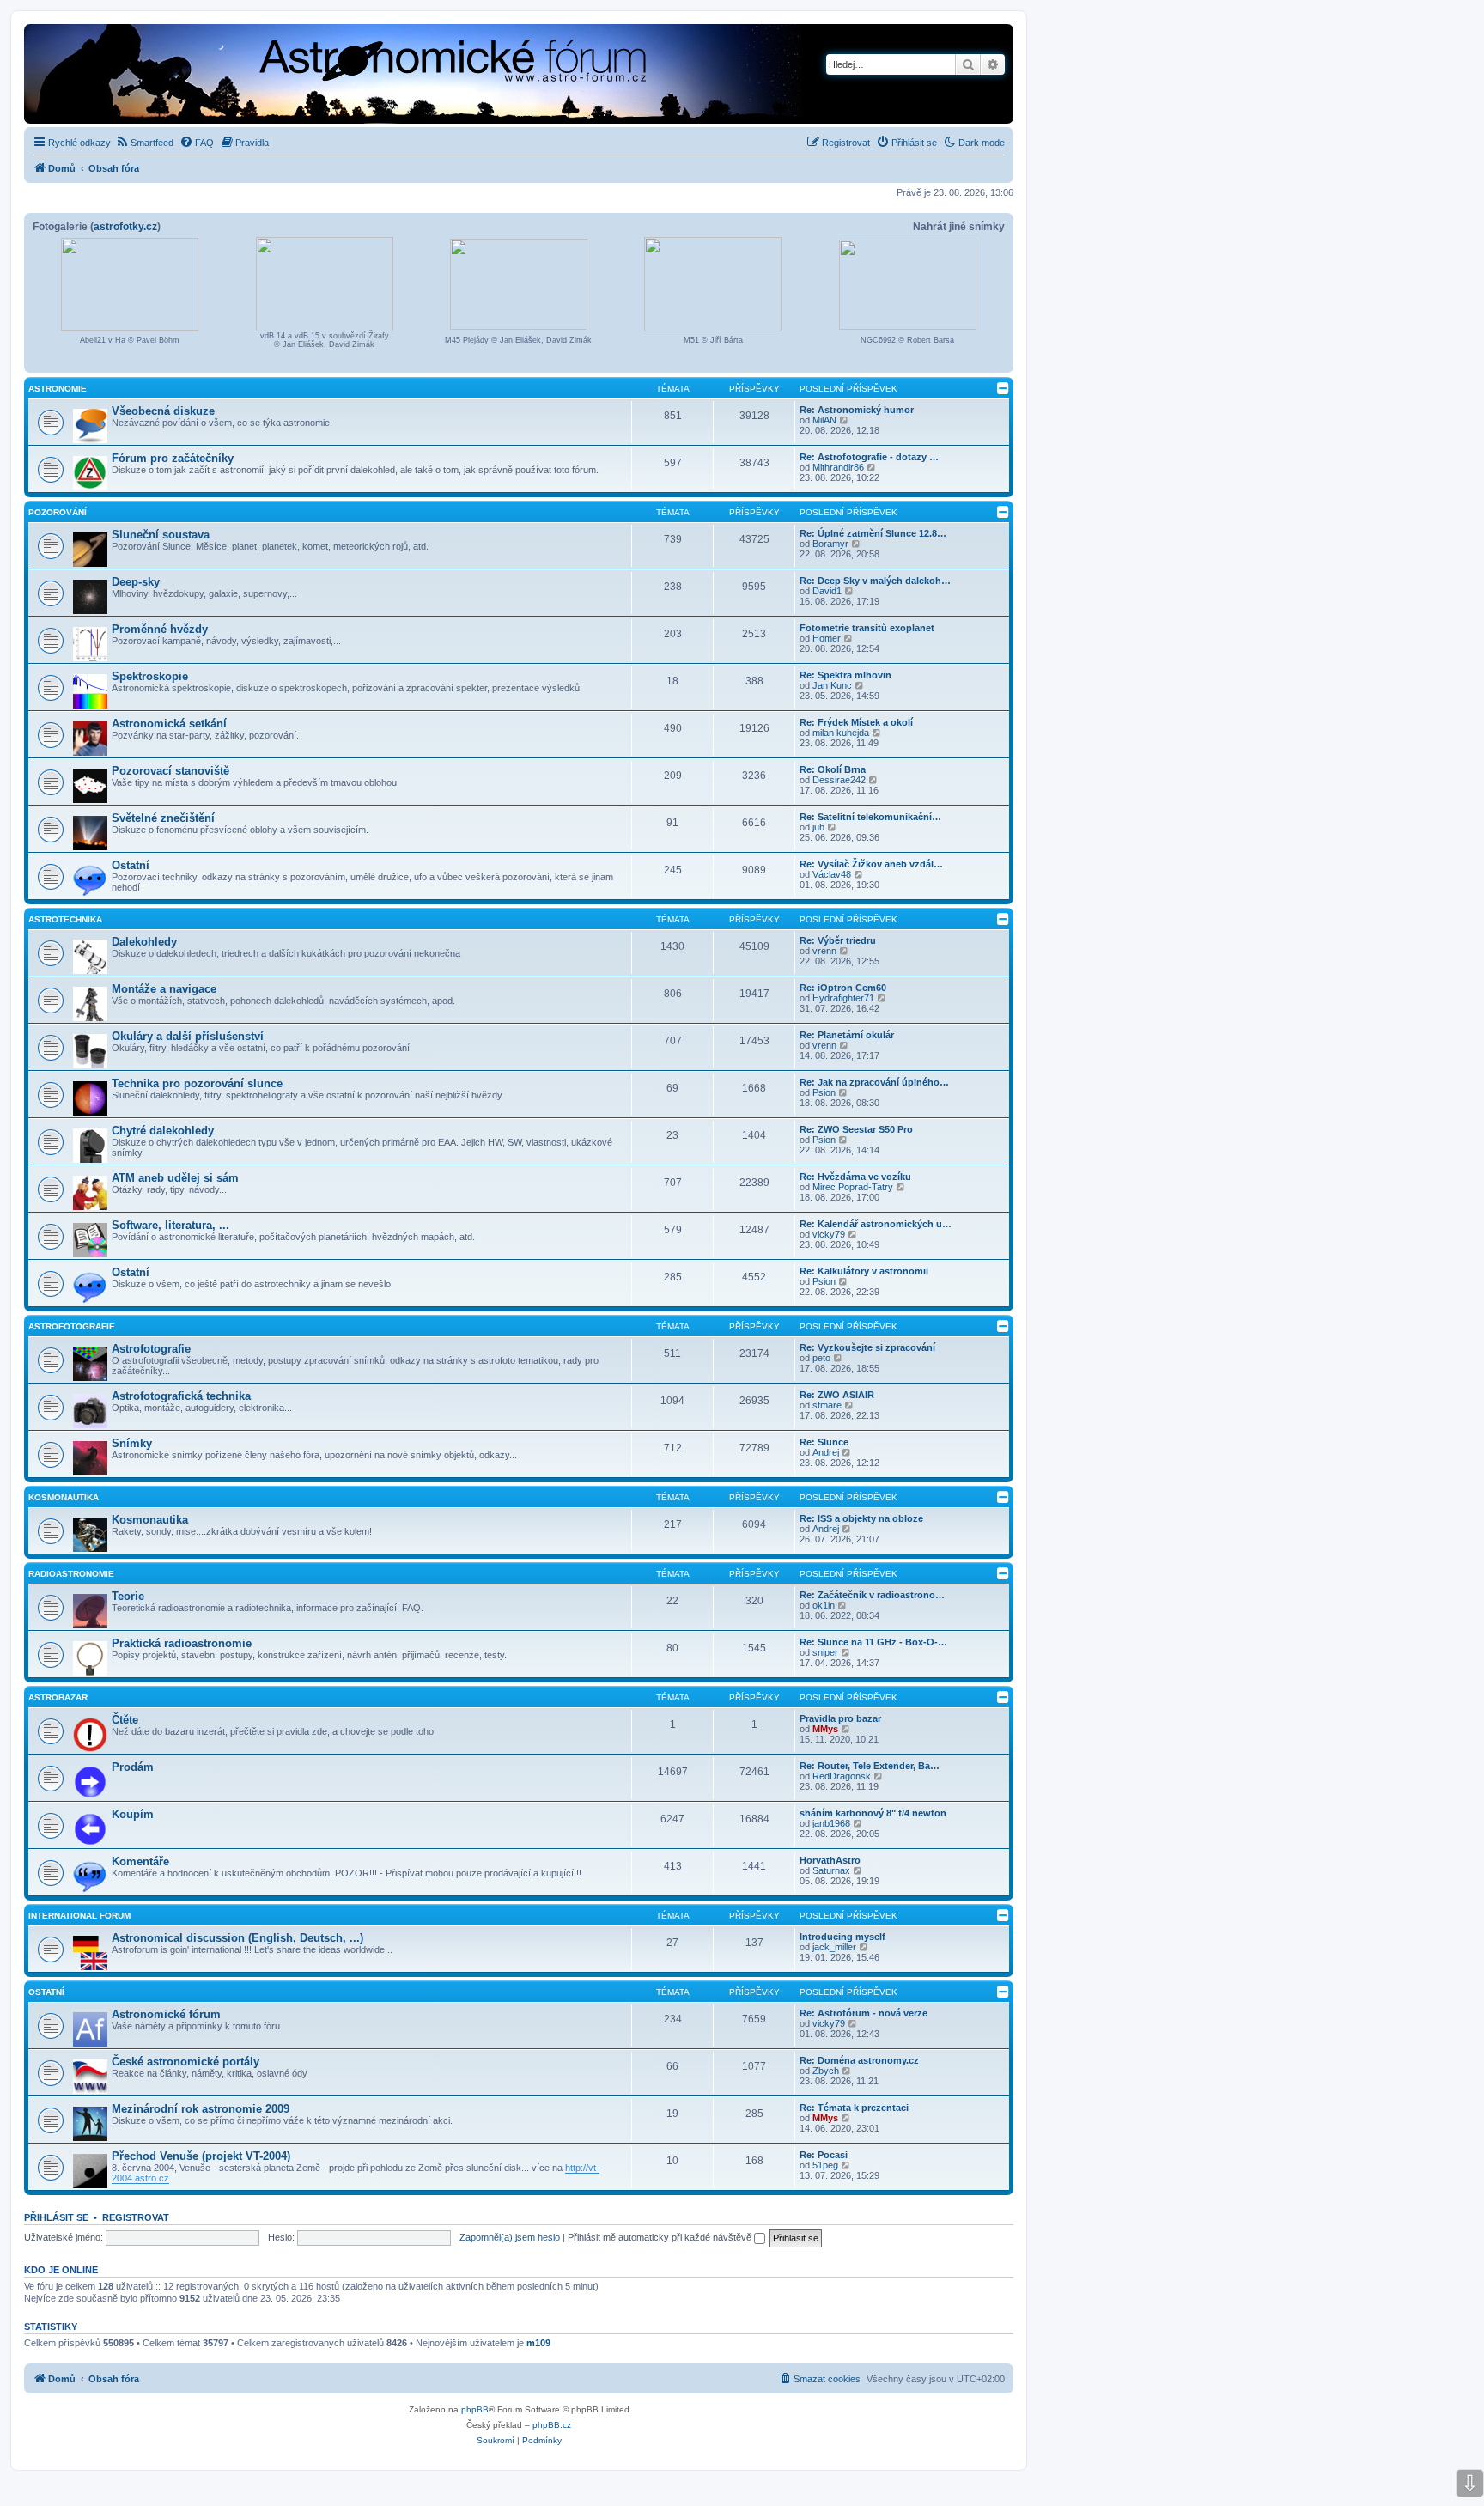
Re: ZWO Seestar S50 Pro (856, 1129)
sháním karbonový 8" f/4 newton (873, 1813)
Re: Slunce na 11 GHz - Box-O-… (873, 1642)
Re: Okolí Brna (833, 769)
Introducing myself (842, 1937)
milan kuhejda (841, 733)
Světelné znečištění (163, 818)
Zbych (826, 2071)
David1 (827, 591)
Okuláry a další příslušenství (188, 1036)
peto (821, 1358)
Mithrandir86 (838, 467)
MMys (825, 1729)
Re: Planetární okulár (847, 1035)
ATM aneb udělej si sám (175, 1178)
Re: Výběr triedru (838, 940)
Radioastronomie (71, 1574)
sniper (825, 1652)
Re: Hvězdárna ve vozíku (855, 1177)
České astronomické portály (185, 2062)
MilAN (824, 420)
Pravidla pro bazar (840, 1718)
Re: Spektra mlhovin (845, 675)
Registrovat (136, 2217)
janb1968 (831, 1823)
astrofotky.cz (125, 227)
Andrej (826, 1452)
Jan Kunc (832, 685)
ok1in (824, 1605)
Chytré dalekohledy (163, 1131)
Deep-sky (136, 582)
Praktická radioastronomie (182, 1643)
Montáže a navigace (164, 989)
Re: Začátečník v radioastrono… (872, 1595)
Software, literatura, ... (170, 1225)
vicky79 (829, 1234)
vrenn (824, 951)
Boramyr (830, 544)
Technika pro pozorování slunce (197, 1083)
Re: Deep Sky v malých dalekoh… (875, 581)
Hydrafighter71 (843, 998)
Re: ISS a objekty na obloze (861, 1518)
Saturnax (831, 1870)
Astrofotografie (72, 1326)
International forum (79, 1916)
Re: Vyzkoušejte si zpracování (867, 1347)
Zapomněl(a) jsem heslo (510, 2237)
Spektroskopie (150, 676)
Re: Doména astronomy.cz (859, 2060)
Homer (827, 638)
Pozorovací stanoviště (170, 771)
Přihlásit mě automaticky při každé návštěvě (661, 2237)
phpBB (475, 2409)
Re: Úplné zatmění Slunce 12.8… (873, 533)
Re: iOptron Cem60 (843, 988)
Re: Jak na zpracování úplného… (874, 1082)
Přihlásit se (56, 2217)
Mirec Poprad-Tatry (853, 1187)
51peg (825, 2165)
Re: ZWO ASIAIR (837, 1395)
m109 (538, 2343)
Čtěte (125, 1720)
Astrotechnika (65, 919)
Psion (824, 1092)
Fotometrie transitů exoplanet (867, 628)
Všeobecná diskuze (163, 411)
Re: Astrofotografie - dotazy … (869, 457)
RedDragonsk (842, 1776)
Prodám (133, 1767)
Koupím (133, 1814)
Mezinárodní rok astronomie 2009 (201, 2109)
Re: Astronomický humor (857, 410)
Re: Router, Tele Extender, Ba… (870, 1766)
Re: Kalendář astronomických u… (876, 1224)
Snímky (132, 1443)
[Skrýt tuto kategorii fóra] (1003, 388)
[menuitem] (144, 143)
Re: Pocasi (824, 2155)
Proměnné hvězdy (160, 629)
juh (818, 827)
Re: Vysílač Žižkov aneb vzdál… (871, 864)
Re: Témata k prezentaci (854, 2108)
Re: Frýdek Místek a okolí (856, 722)
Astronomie (58, 389)
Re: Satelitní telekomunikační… (870, 817)
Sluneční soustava (161, 535)
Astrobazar (58, 1697)
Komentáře (140, 1861)
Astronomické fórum (166, 2014)
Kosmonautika (64, 1497)
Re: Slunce (824, 1442)
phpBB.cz (552, 2425)
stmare (827, 1405)
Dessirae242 (839, 780)
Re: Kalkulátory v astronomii (864, 1271)
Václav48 (832, 874)
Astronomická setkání (169, 724)
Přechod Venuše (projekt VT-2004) (201, 2156)
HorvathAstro (830, 1860)
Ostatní (131, 865)
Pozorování (58, 512)
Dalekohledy (144, 942)
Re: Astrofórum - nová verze (864, 2013)
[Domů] (357, 76)
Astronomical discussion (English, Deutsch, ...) (237, 1938)
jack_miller (834, 1947)
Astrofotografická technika (181, 1396)
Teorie (128, 1596)
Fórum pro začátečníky (173, 458)
